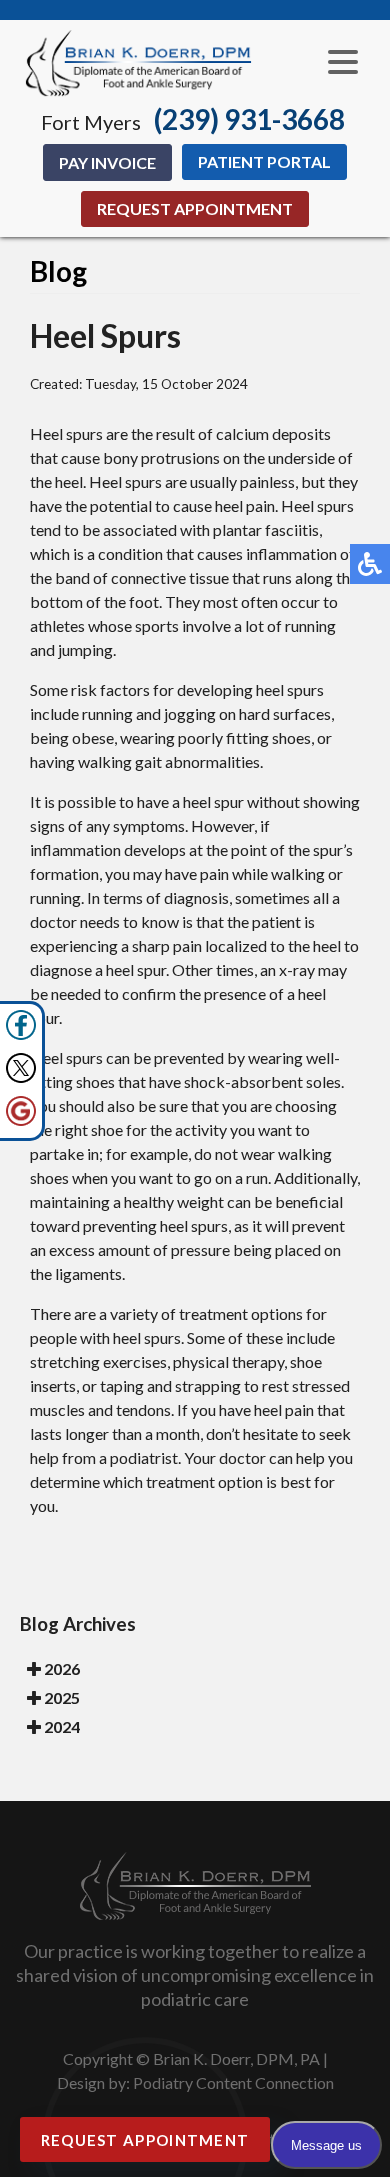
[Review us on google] (21, 1120)
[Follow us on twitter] (21, 1077)
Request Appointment (195, 208)
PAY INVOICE (107, 162)
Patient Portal (264, 161)
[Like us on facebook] (21, 1034)
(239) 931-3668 (249, 119)
